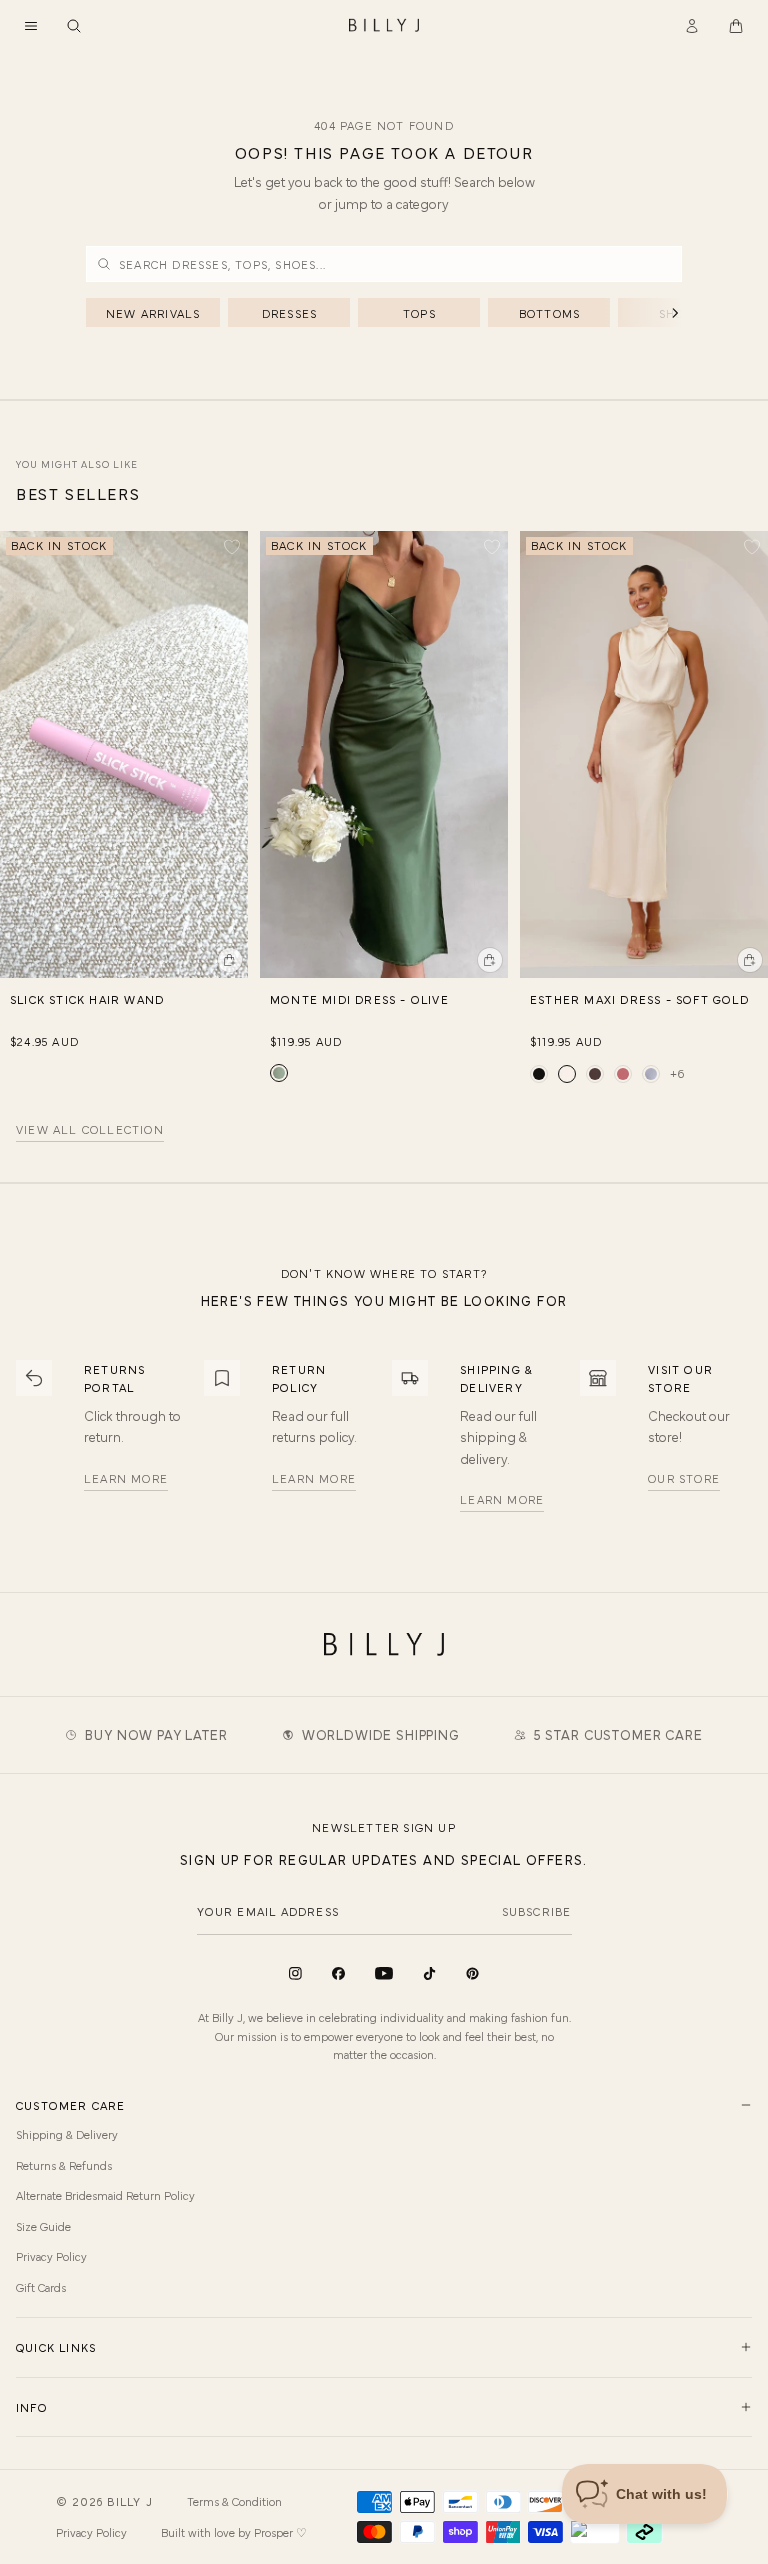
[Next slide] (754, 743)
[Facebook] (338, 1973)
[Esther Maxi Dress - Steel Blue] (651, 1074)
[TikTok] (429, 1973)
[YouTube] (384, 1973)
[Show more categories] (642, 312)
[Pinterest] (472, 1973)
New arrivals (153, 313)
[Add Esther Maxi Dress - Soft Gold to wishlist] (752, 547)
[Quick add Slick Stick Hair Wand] (230, 960)
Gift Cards (41, 2287)
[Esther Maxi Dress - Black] (539, 1074)
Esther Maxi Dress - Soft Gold (639, 999)
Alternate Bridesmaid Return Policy (105, 2195)
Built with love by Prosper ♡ (234, 2532)
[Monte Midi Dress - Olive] (279, 1073)
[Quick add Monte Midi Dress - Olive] (490, 960)
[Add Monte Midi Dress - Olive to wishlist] (492, 547)
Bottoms (549, 313)
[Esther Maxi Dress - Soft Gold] (567, 1074)
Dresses (289, 313)
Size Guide (43, 2226)
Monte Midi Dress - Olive (359, 999)
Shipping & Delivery (67, 2134)
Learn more (126, 1478)
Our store (684, 1478)
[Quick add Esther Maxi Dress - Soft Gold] (750, 960)
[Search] (74, 26)
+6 (677, 1073)
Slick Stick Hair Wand (87, 999)
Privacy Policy (51, 2256)
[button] (31, 26)
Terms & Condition (234, 2501)
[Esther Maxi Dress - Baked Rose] (623, 1074)
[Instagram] (295, 1973)
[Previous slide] (14, 743)
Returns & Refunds (64, 2165)
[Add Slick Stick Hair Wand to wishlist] (232, 547)
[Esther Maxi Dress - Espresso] (595, 1074)
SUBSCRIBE (537, 1911)
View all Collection (90, 1130)
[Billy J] (384, 26)
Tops (419, 313)
